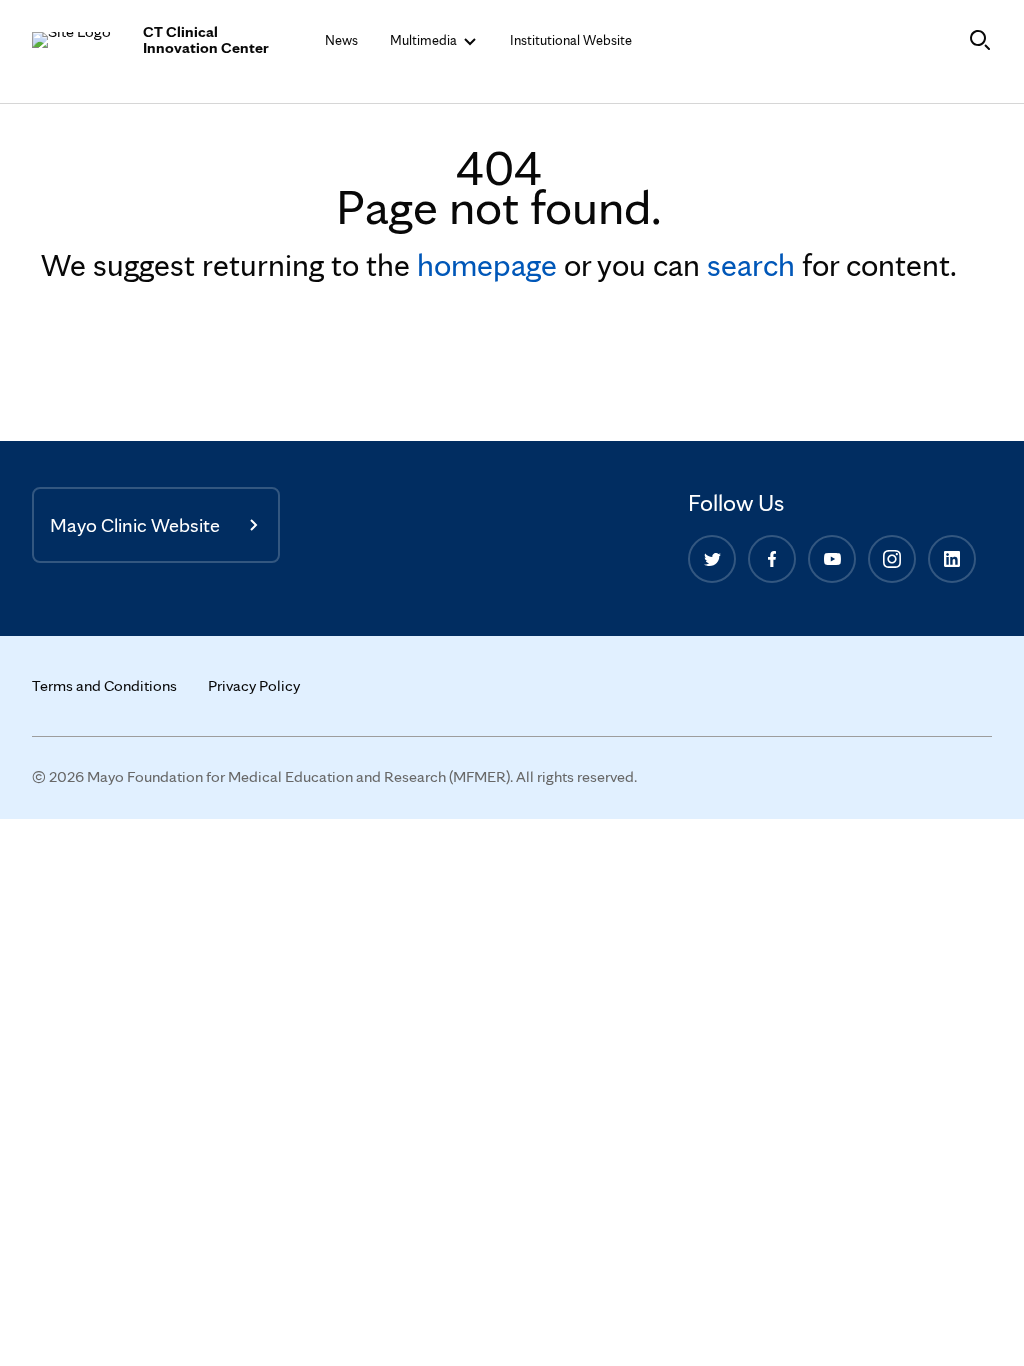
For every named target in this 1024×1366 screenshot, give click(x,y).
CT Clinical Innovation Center (206, 40)
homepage (487, 264)
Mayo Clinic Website (135, 525)
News (341, 40)
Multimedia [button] (425, 40)
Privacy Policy (254, 685)
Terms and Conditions (104, 685)
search (751, 264)
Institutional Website (571, 40)
